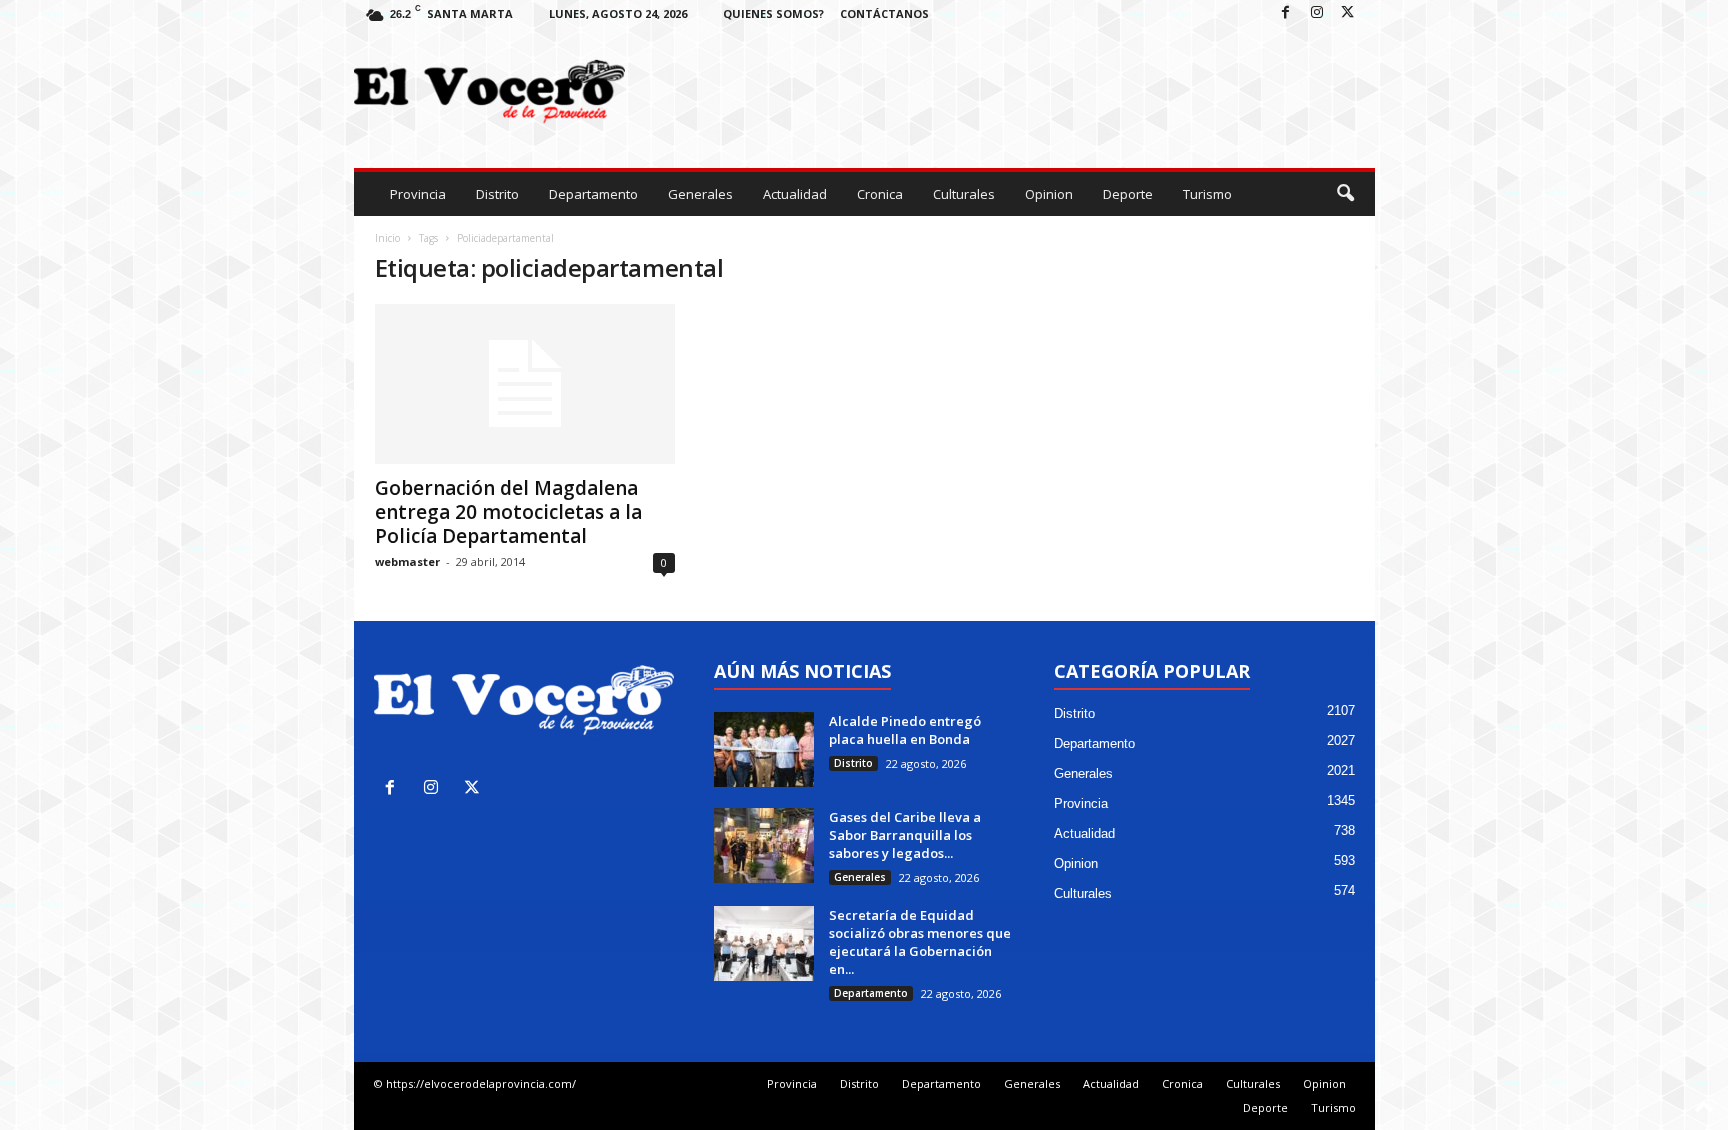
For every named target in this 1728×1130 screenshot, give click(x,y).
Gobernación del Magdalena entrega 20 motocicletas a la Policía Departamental (508, 512)
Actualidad (795, 194)
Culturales (964, 194)
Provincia (418, 194)
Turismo (1207, 194)
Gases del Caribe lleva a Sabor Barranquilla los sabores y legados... (905, 835)
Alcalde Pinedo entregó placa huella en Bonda (906, 730)
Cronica (880, 194)
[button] (1345, 194)
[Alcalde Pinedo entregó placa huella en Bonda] (764, 749)
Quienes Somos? (773, 13)
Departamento (593, 194)
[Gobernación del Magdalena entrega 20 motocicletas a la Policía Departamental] (525, 384)
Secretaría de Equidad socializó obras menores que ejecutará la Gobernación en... (920, 942)
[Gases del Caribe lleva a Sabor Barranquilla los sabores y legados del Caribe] (764, 845)
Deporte (1128, 194)
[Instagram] (1317, 13)
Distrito (497, 194)
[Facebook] (1286, 13)
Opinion (1049, 194)
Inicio (387, 238)
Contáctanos (884, 13)
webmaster (407, 561)
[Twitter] (1348, 13)
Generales (700, 194)
